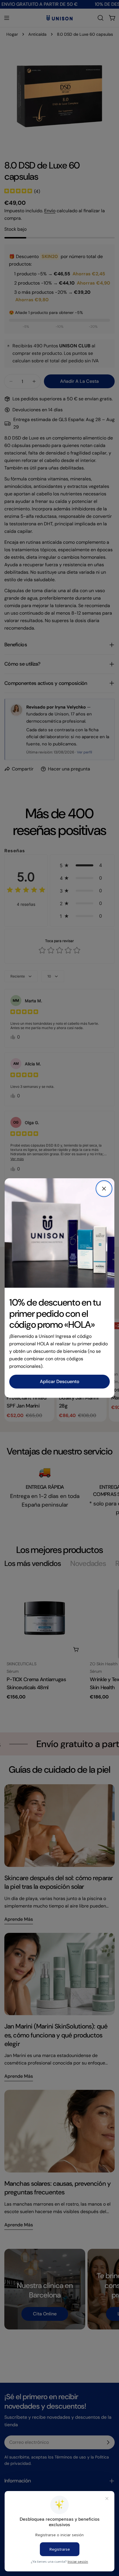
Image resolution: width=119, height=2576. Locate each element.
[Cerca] (104, 1189)
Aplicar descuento (60, 1381)
